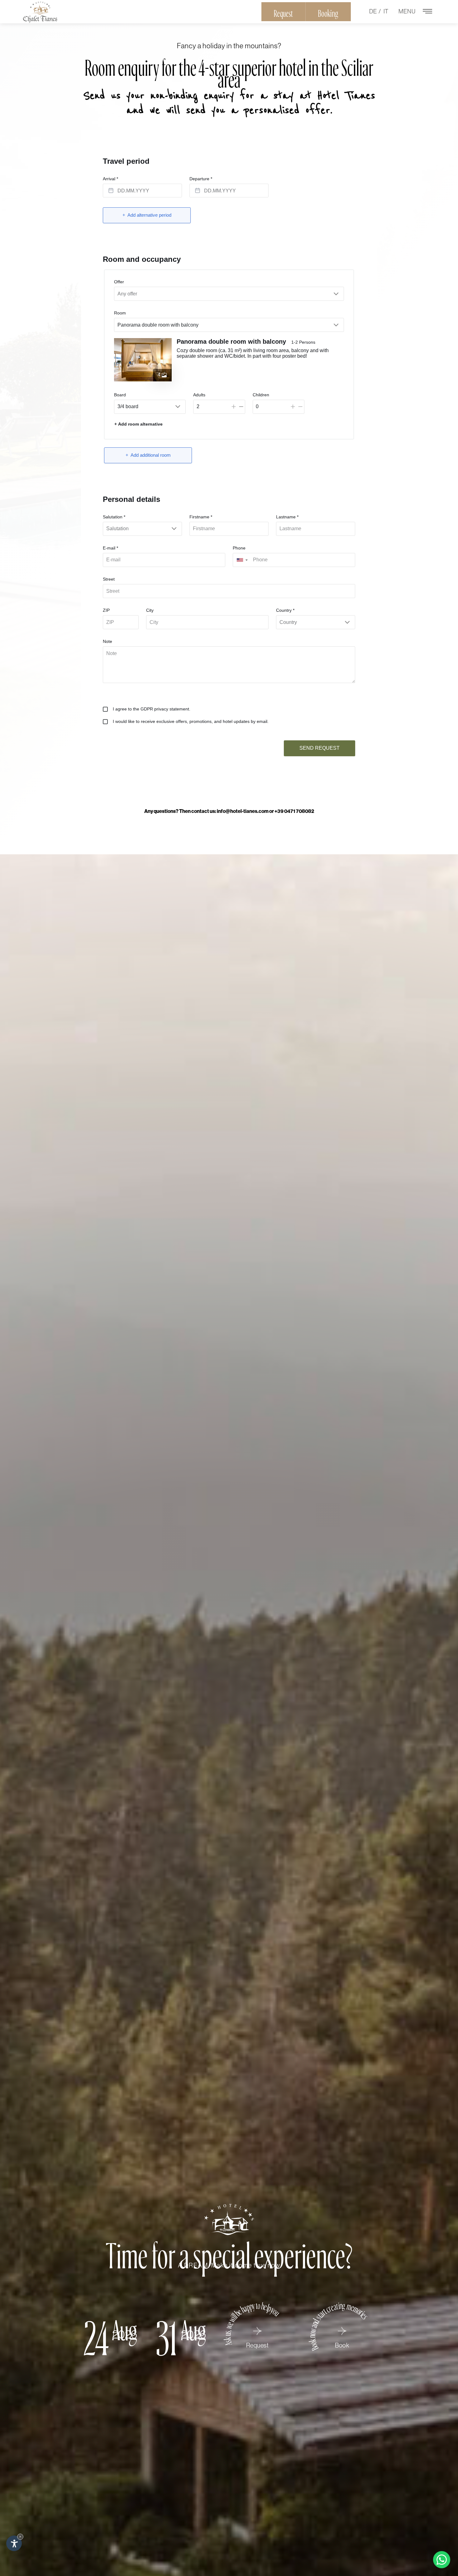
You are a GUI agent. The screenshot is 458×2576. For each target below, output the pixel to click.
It (386, 11)
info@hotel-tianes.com (243, 811)
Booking (328, 12)
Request (283, 12)
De (373, 11)
